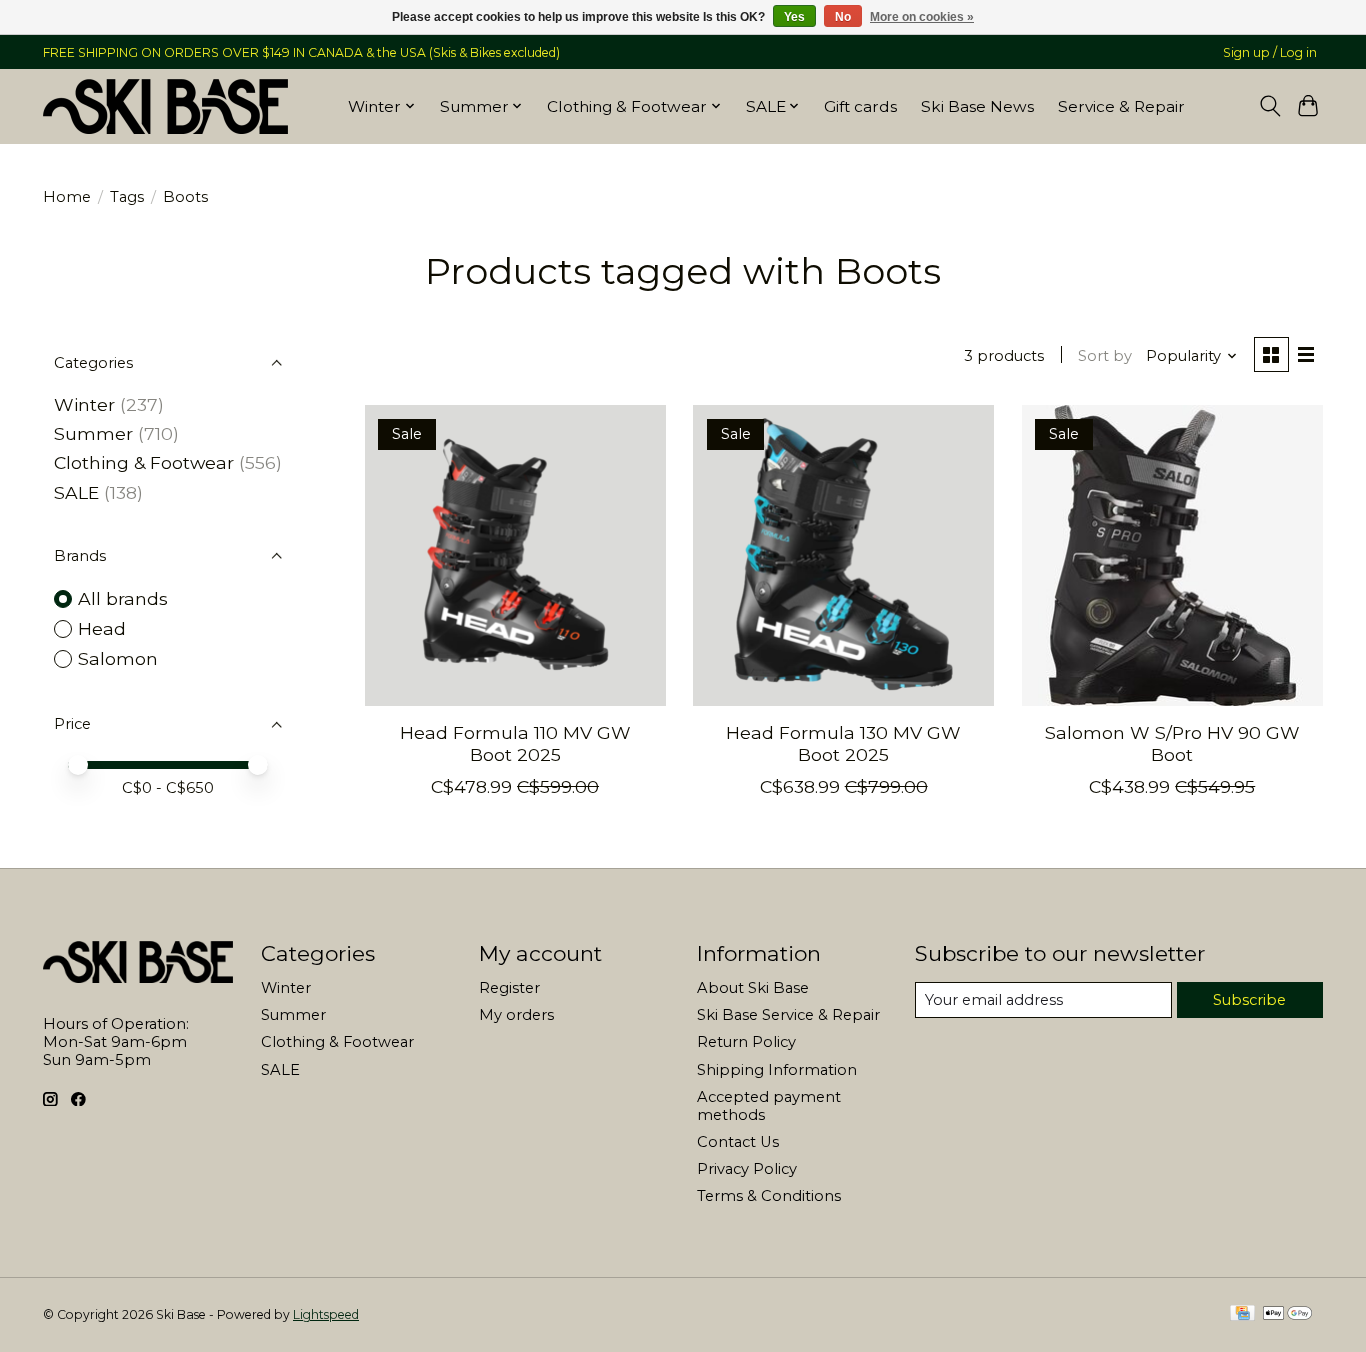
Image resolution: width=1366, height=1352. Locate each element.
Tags (127, 197)
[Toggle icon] (1269, 106)
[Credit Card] (1242, 1314)
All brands (123, 598)
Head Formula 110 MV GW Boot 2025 (515, 743)
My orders (516, 1015)
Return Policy (746, 1042)
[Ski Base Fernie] (165, 106)
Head (102, 628)
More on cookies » (922, 17)
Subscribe (1249, 1000)
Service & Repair (1121, 106)
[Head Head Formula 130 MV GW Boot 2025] (843, 555)
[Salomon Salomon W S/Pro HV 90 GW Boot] (1172, 555)
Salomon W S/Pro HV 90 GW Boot (1172, 743)
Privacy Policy (747, 1169)
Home (67, 197)
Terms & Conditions (769, 1196)
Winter (84, 404)
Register (509, 988)
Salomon (118, 658)
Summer (93, 433)
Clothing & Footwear (144, 462)
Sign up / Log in (1270, 52)
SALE (76, 492)
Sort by (1105, 356)
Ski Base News (977, 106)
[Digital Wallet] (1287, 1314)
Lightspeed (326, 1314)
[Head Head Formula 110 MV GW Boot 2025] (515, 555)
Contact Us (738, 1142)
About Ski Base (753, 988)
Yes (794, 17)
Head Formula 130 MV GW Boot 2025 (843, 743)
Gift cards (860, 106)
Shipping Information (777, 1070)
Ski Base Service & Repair (788, 1015)
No (843, 17)
